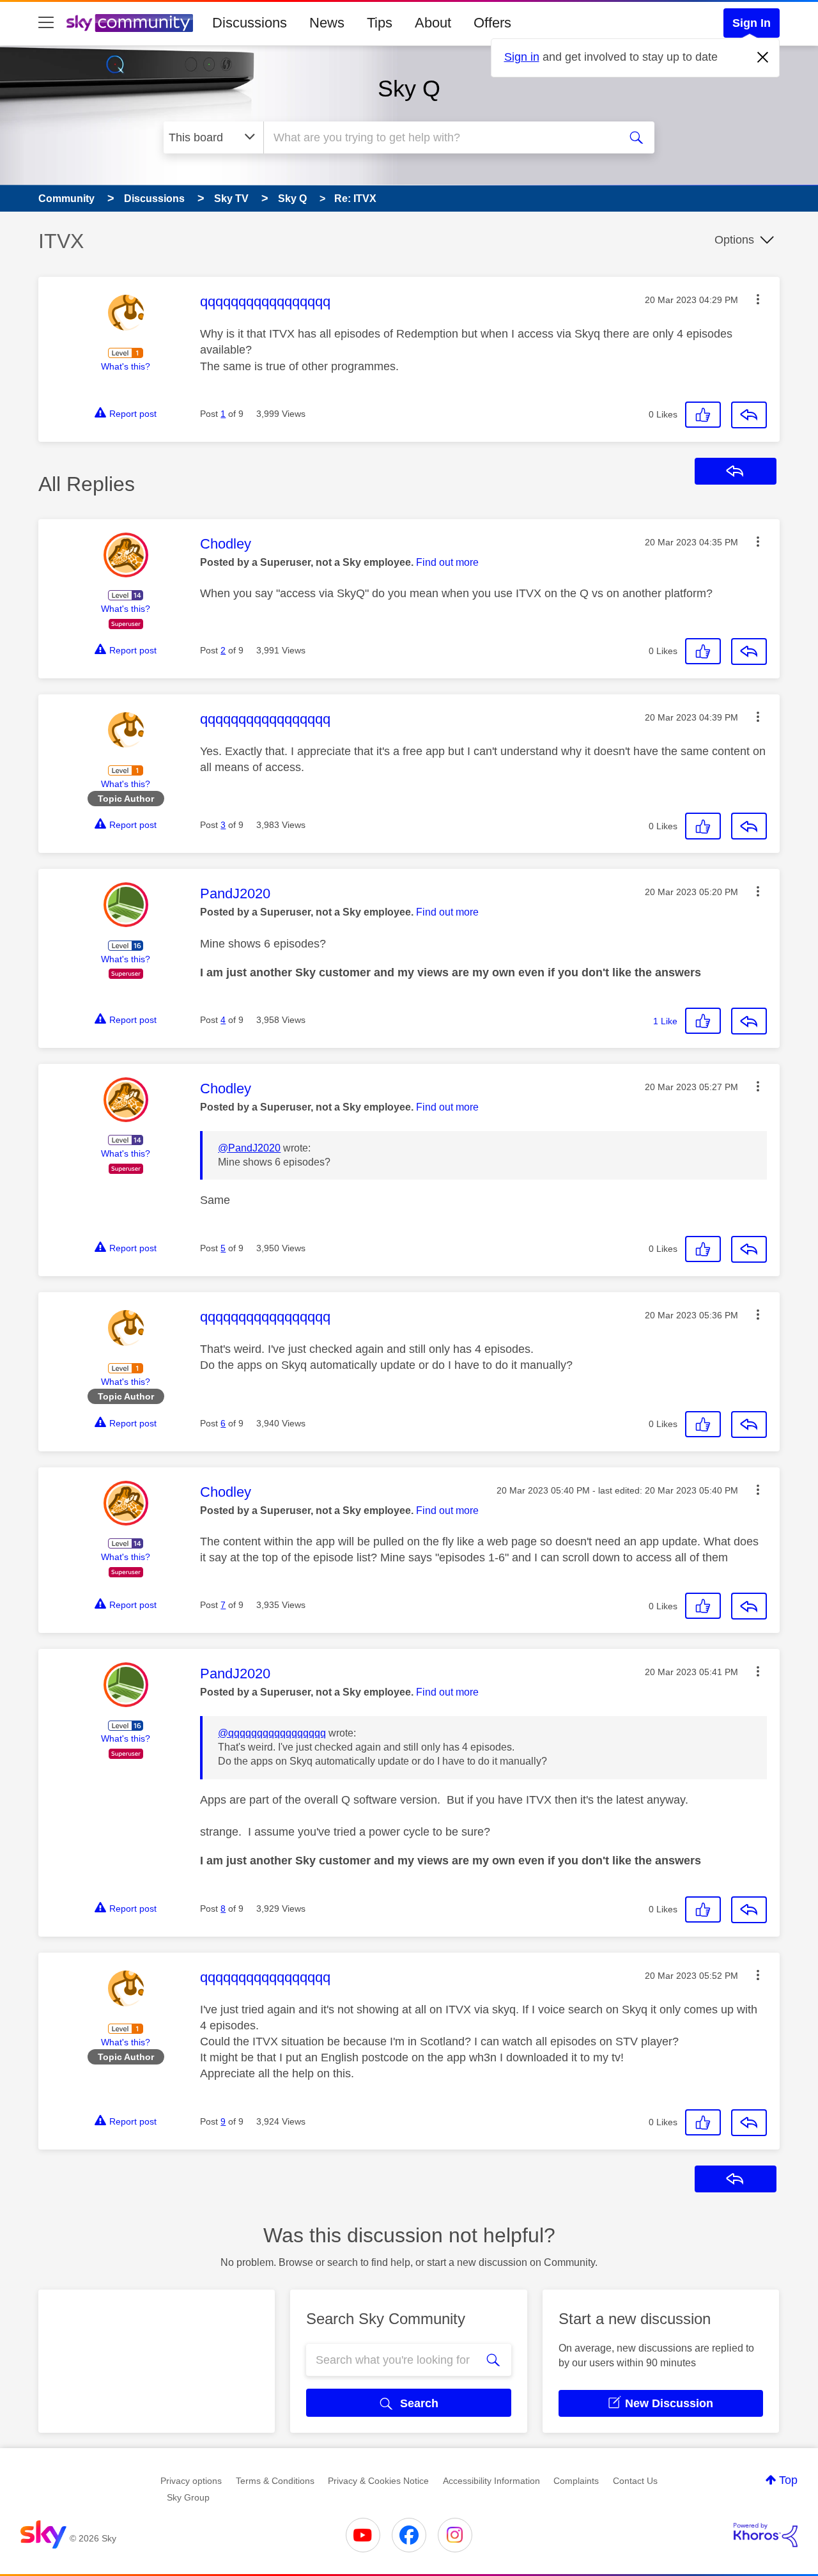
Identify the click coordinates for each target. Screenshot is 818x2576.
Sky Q (409, 89)
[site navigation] (46, 23)
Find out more (447, 562)
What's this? (126, 366)
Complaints (576, 2481)
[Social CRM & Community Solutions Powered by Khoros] (766, 2535)
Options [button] (734, 240)
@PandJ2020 (249, 1148)
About (433, 23)
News (327, 23)
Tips (380, 23)
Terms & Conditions (275, 2481)
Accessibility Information (491, 2481)
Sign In (752, 23)
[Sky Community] (130, 23)
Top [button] (788, 2480)
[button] (758, 299)
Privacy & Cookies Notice (378, 2481)
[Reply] (749, 415)
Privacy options (191, 2481)
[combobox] (440, 137)
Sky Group (188, 2497)
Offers (492, 23)
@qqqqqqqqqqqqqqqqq (272, 1733)
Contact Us (635, 2481)
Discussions (250, 23)
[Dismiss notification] (763, 58)
